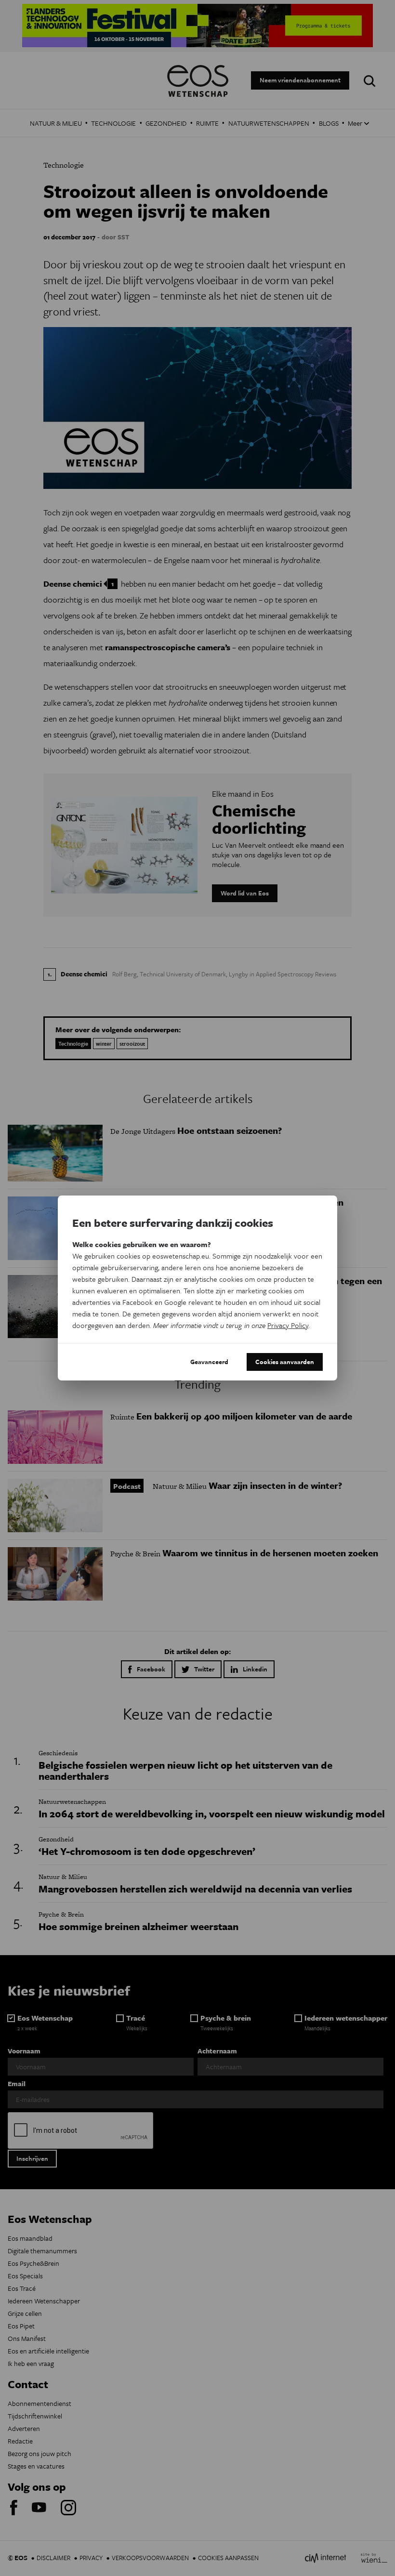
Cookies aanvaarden (285, 1362)
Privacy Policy (288, 1325)
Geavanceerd (209, 1362)
